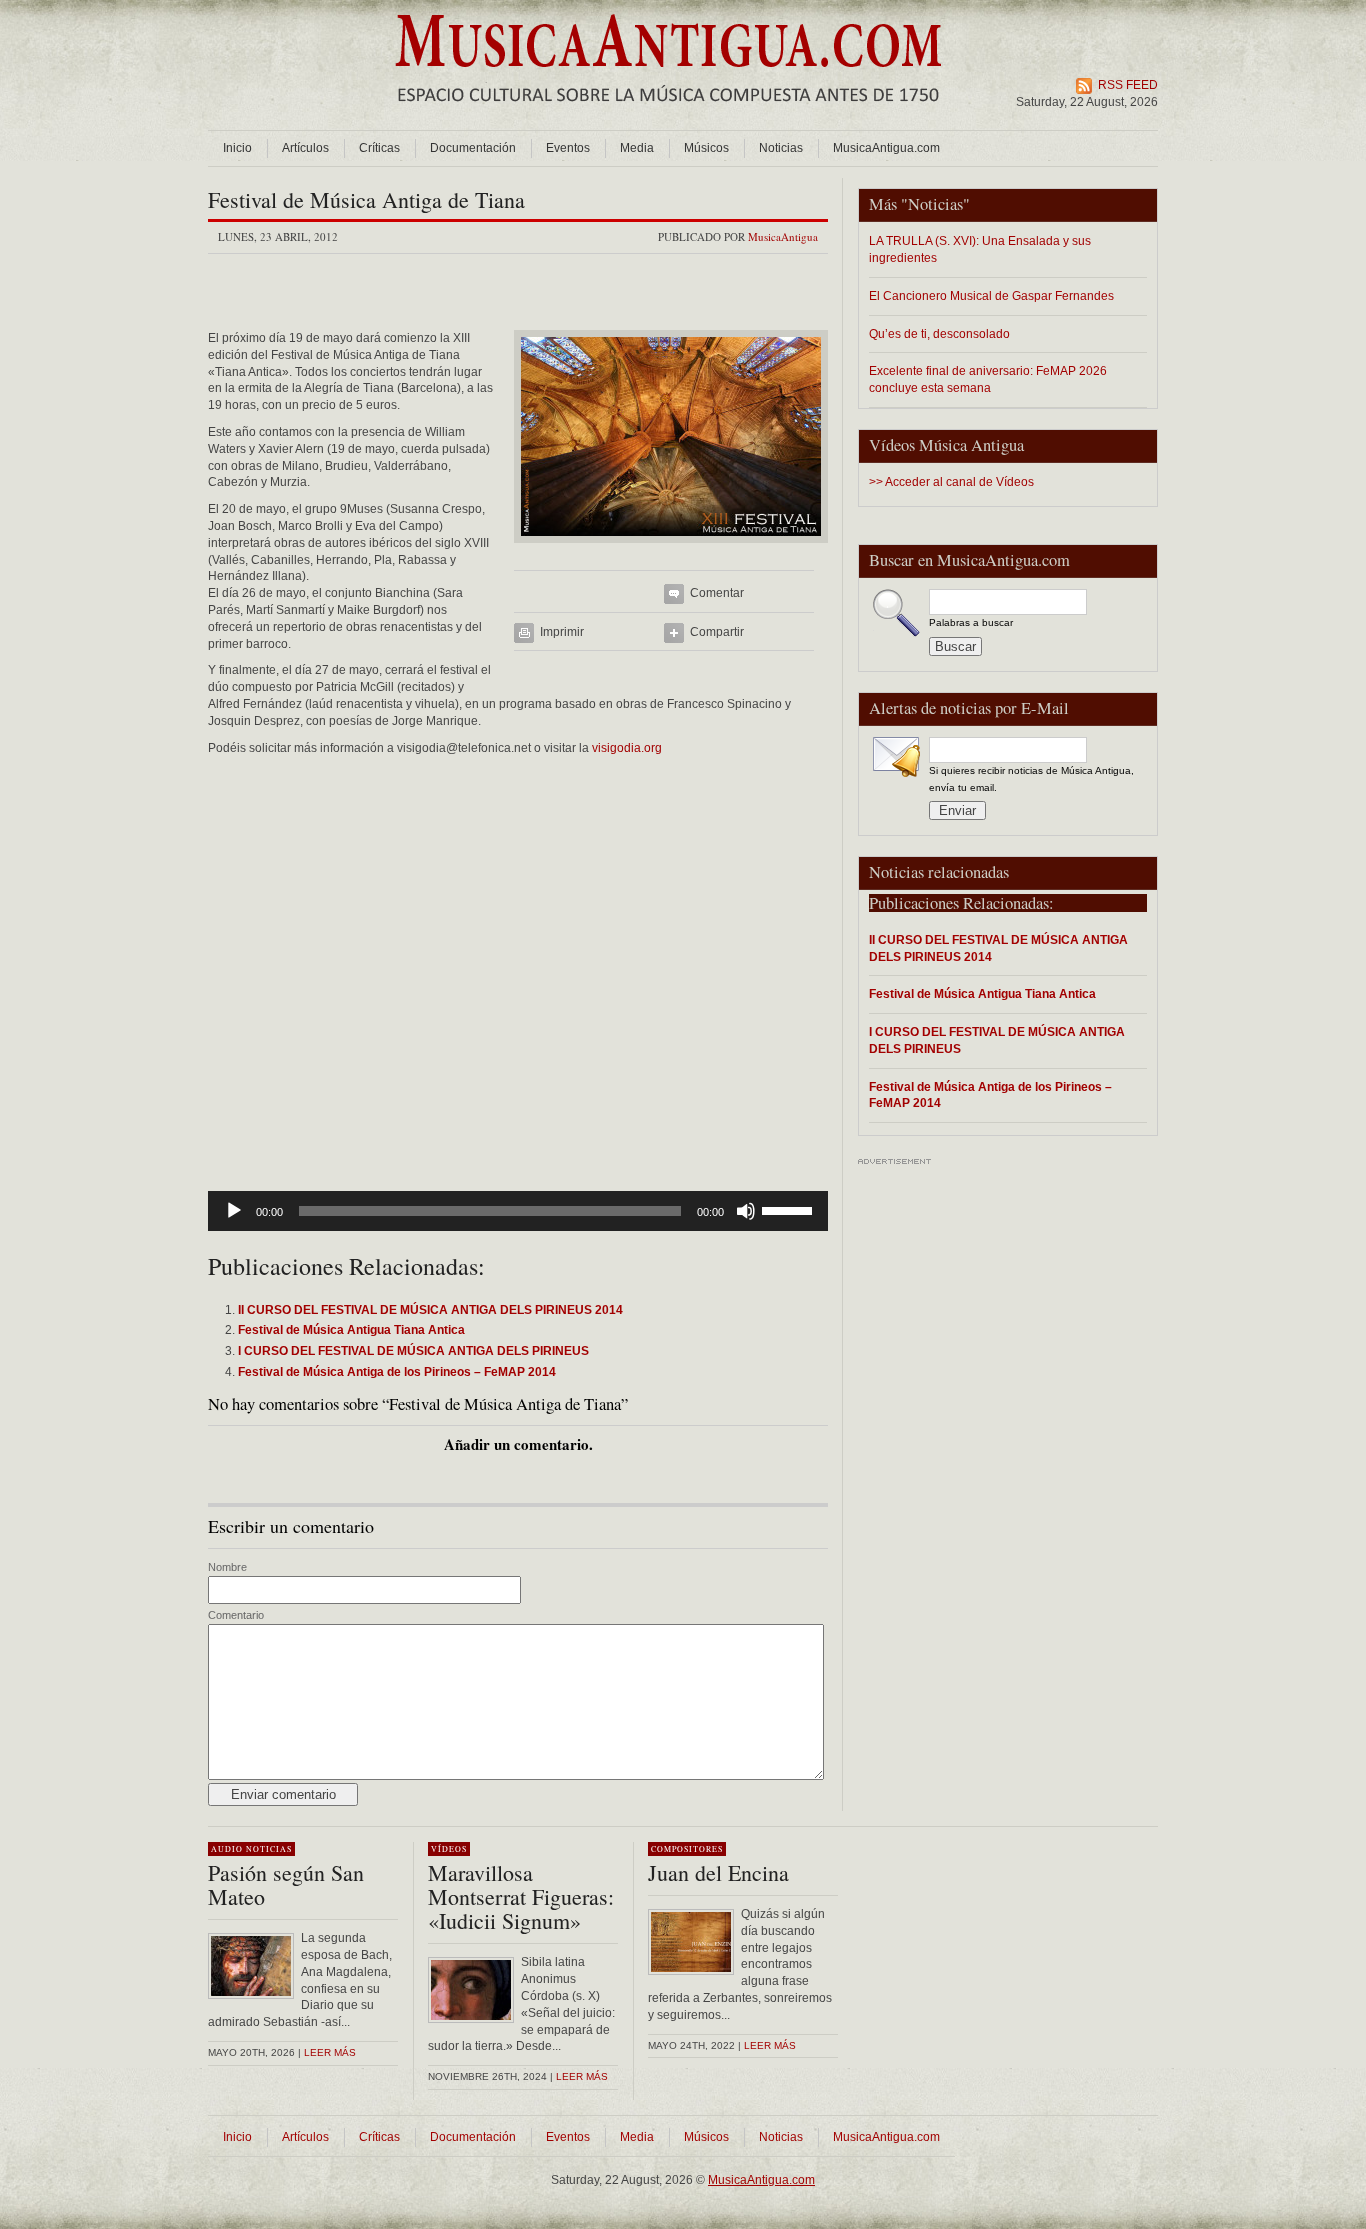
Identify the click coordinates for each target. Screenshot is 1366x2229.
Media (637, 148)
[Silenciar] (746, 1211)
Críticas (379, 148)
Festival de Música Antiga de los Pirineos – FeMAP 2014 (990, 1095)
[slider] (790, 1209)
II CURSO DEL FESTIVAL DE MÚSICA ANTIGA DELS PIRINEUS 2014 (998, 948)
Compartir (717, 632)
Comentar (717, 593)
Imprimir (562, 632)
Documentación (473, 148)
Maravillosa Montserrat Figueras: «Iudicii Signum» (521, 1896)
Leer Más (582, 2076)
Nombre (227, 1567)
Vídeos (449, 1849)
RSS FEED (1128, 85)
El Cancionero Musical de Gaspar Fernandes (991, 295)
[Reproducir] (234, 1211)
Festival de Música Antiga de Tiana (366, 199)
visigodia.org (627, 748)
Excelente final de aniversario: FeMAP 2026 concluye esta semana (988, 379)
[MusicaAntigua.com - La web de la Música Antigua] (668, 115)
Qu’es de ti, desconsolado (939, 333)
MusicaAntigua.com (886, 148)
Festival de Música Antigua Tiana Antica (982, 993)
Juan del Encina (718, 1872)
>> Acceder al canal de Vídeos (951, 482)
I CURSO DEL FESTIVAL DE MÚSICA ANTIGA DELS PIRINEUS (997, 1040)
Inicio (237, 148)
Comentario (236, 1615)
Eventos (568, 148)
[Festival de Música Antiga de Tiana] (671, 549)
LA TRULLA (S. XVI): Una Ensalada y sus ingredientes (980, 249)
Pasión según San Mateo (286, 1884)
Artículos (305, 148)
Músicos (706, 148)
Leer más (330, 2052)
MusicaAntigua (783, 236)
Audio (227, 1849)
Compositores (687, 1849)
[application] (518, 1211)
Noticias (781, 148)
